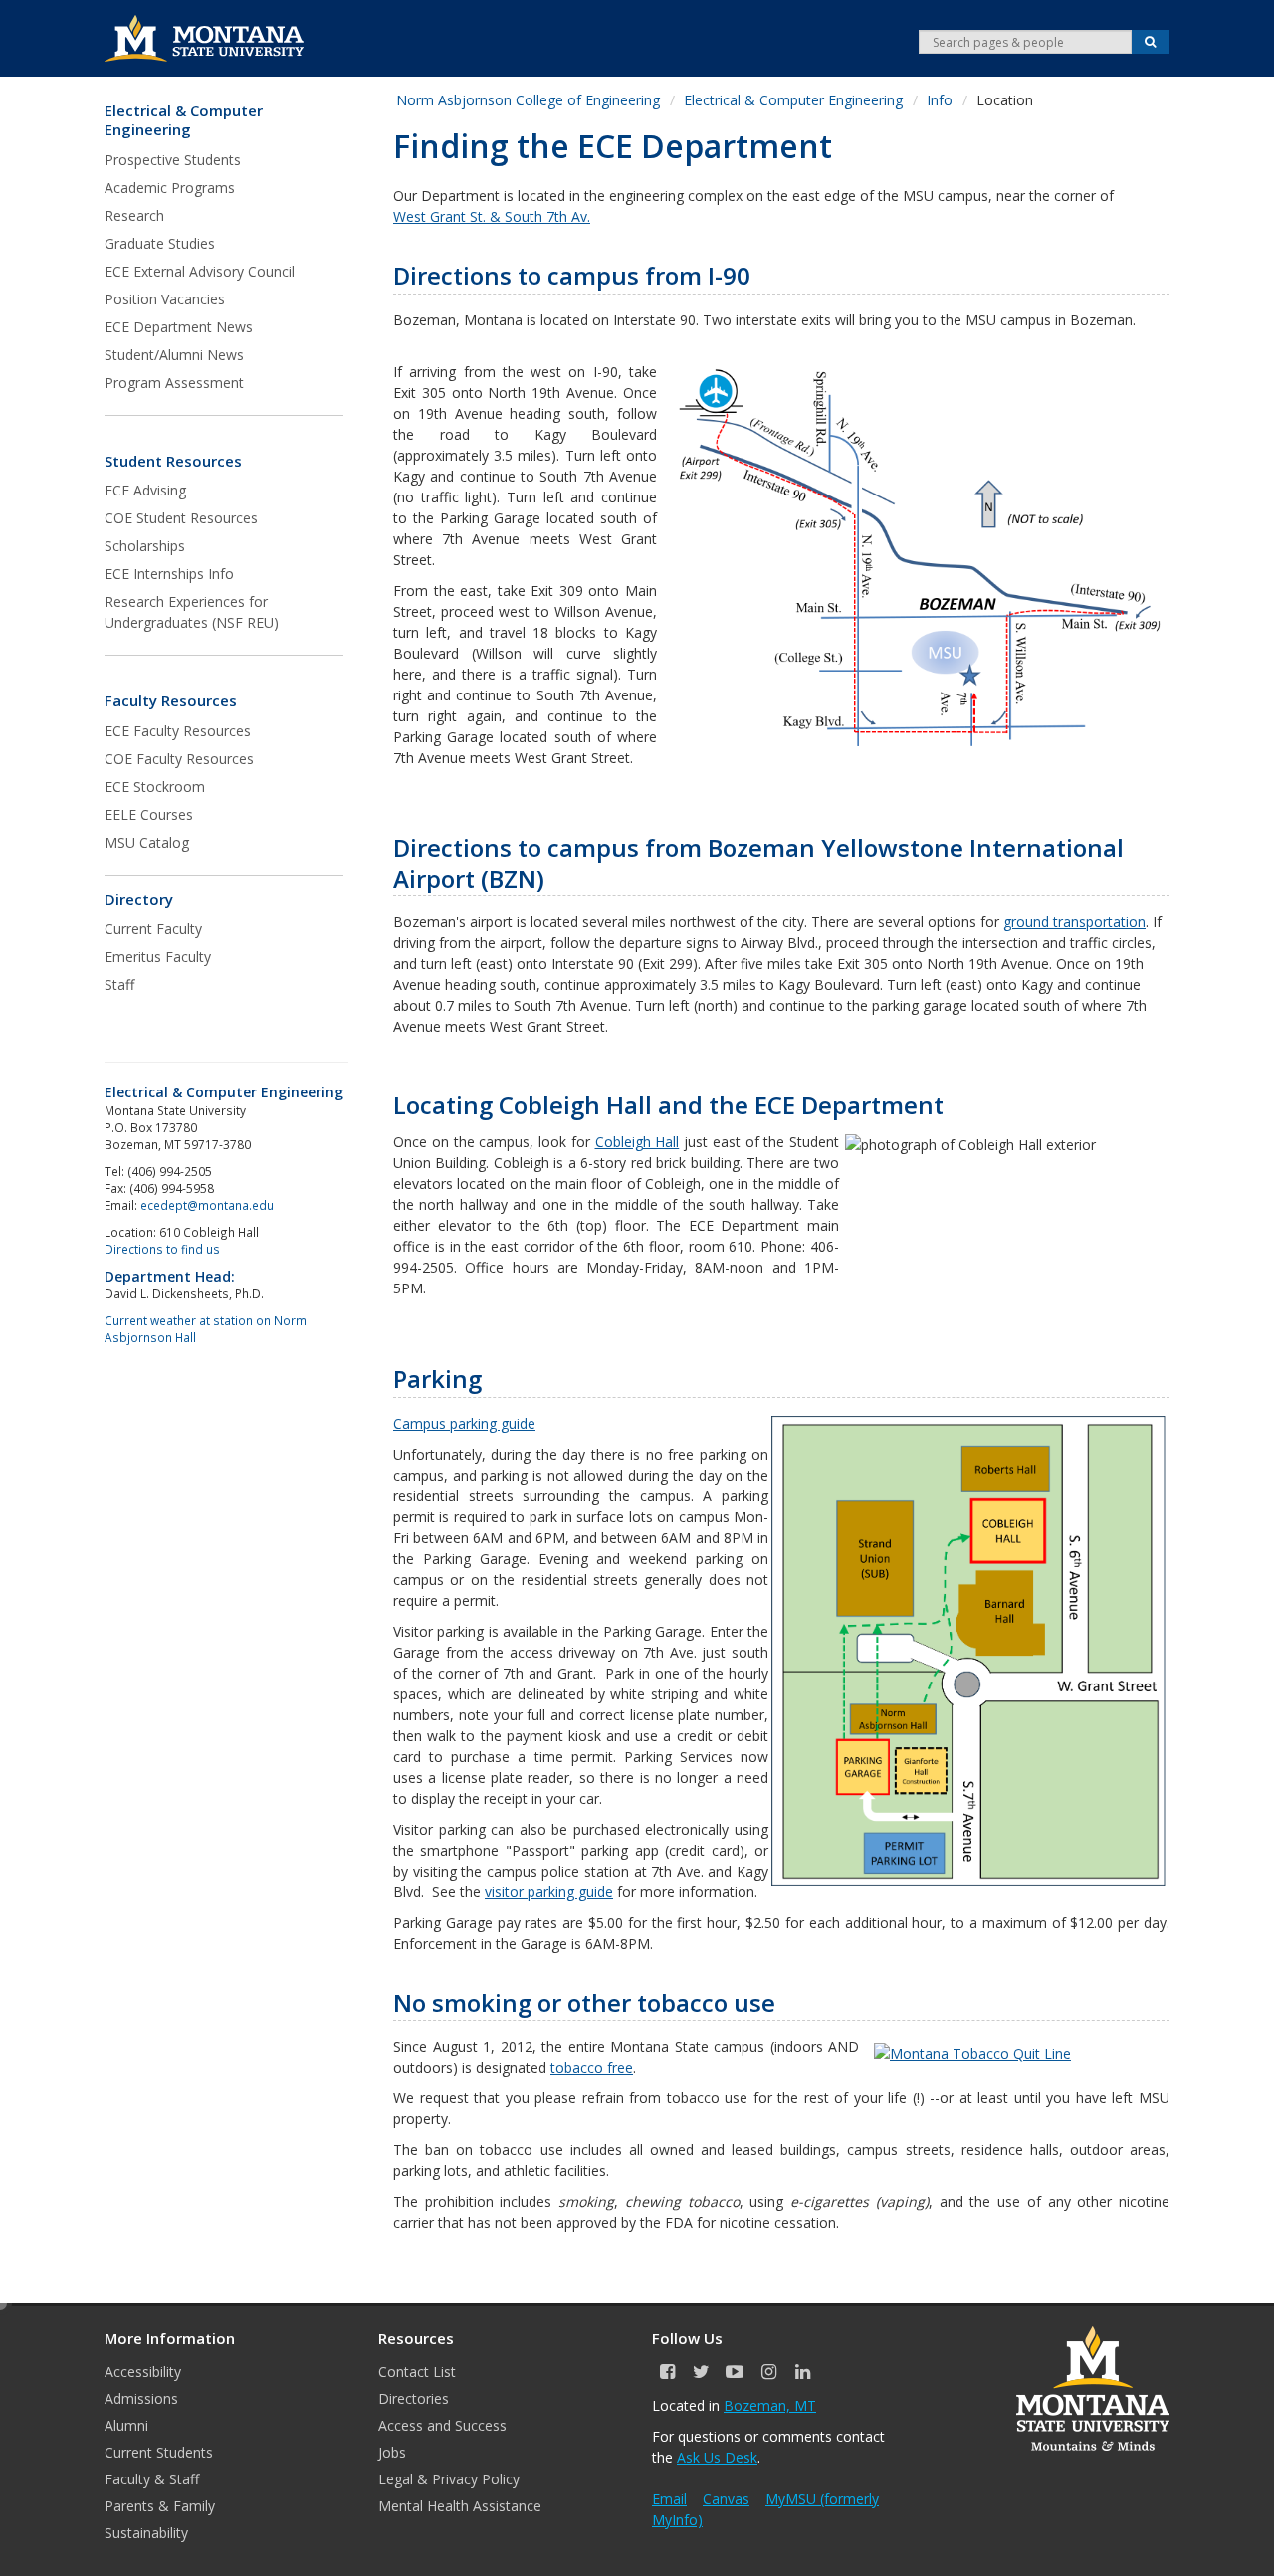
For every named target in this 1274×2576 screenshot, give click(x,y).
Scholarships (145, 546)
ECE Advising (145, 490)
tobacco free (592, 2067)
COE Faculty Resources (179, 759)
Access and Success (442, 2425)
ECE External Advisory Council (200, 271)
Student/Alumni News (174, 355)
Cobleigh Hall (637, 1142)
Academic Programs (170, 188)
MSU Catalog (147, 842)
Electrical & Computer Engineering (184, 121)
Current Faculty (153, 929)
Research (134, 215)
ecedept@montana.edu (207, 1205)
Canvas (726, 2499)
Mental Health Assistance (460, 2506)
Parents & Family (160, 2506)
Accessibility (143, 2372)
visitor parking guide (549, 1892)
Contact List (417, 2372)
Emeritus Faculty (158, 957)
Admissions (141, 2398)
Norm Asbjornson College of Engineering (528, 100)
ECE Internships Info (169, 574)
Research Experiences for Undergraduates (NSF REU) (192, 612)
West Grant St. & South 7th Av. (492, 216)
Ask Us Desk (717, 2457)
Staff (119, 985)
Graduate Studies (160, 243)
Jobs (392, 2452)
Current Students (159, 2452)
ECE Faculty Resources (178, 731)
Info (940, 100)
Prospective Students (173, 160)
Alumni (126, 2425)
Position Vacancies (165, 299)
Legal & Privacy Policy (449, 2479)
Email (669, 2499)
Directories (414, 2398)
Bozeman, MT (770, 2405)
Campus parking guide (464, 1423)
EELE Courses (149, 814)
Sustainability (146, 2533)
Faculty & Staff (152, 2479)
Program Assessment (174, 383)
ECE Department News (179, 327)
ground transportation (1074, 922)
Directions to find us (162, 1249)
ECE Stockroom (155, 787)
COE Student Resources (181, 518)
